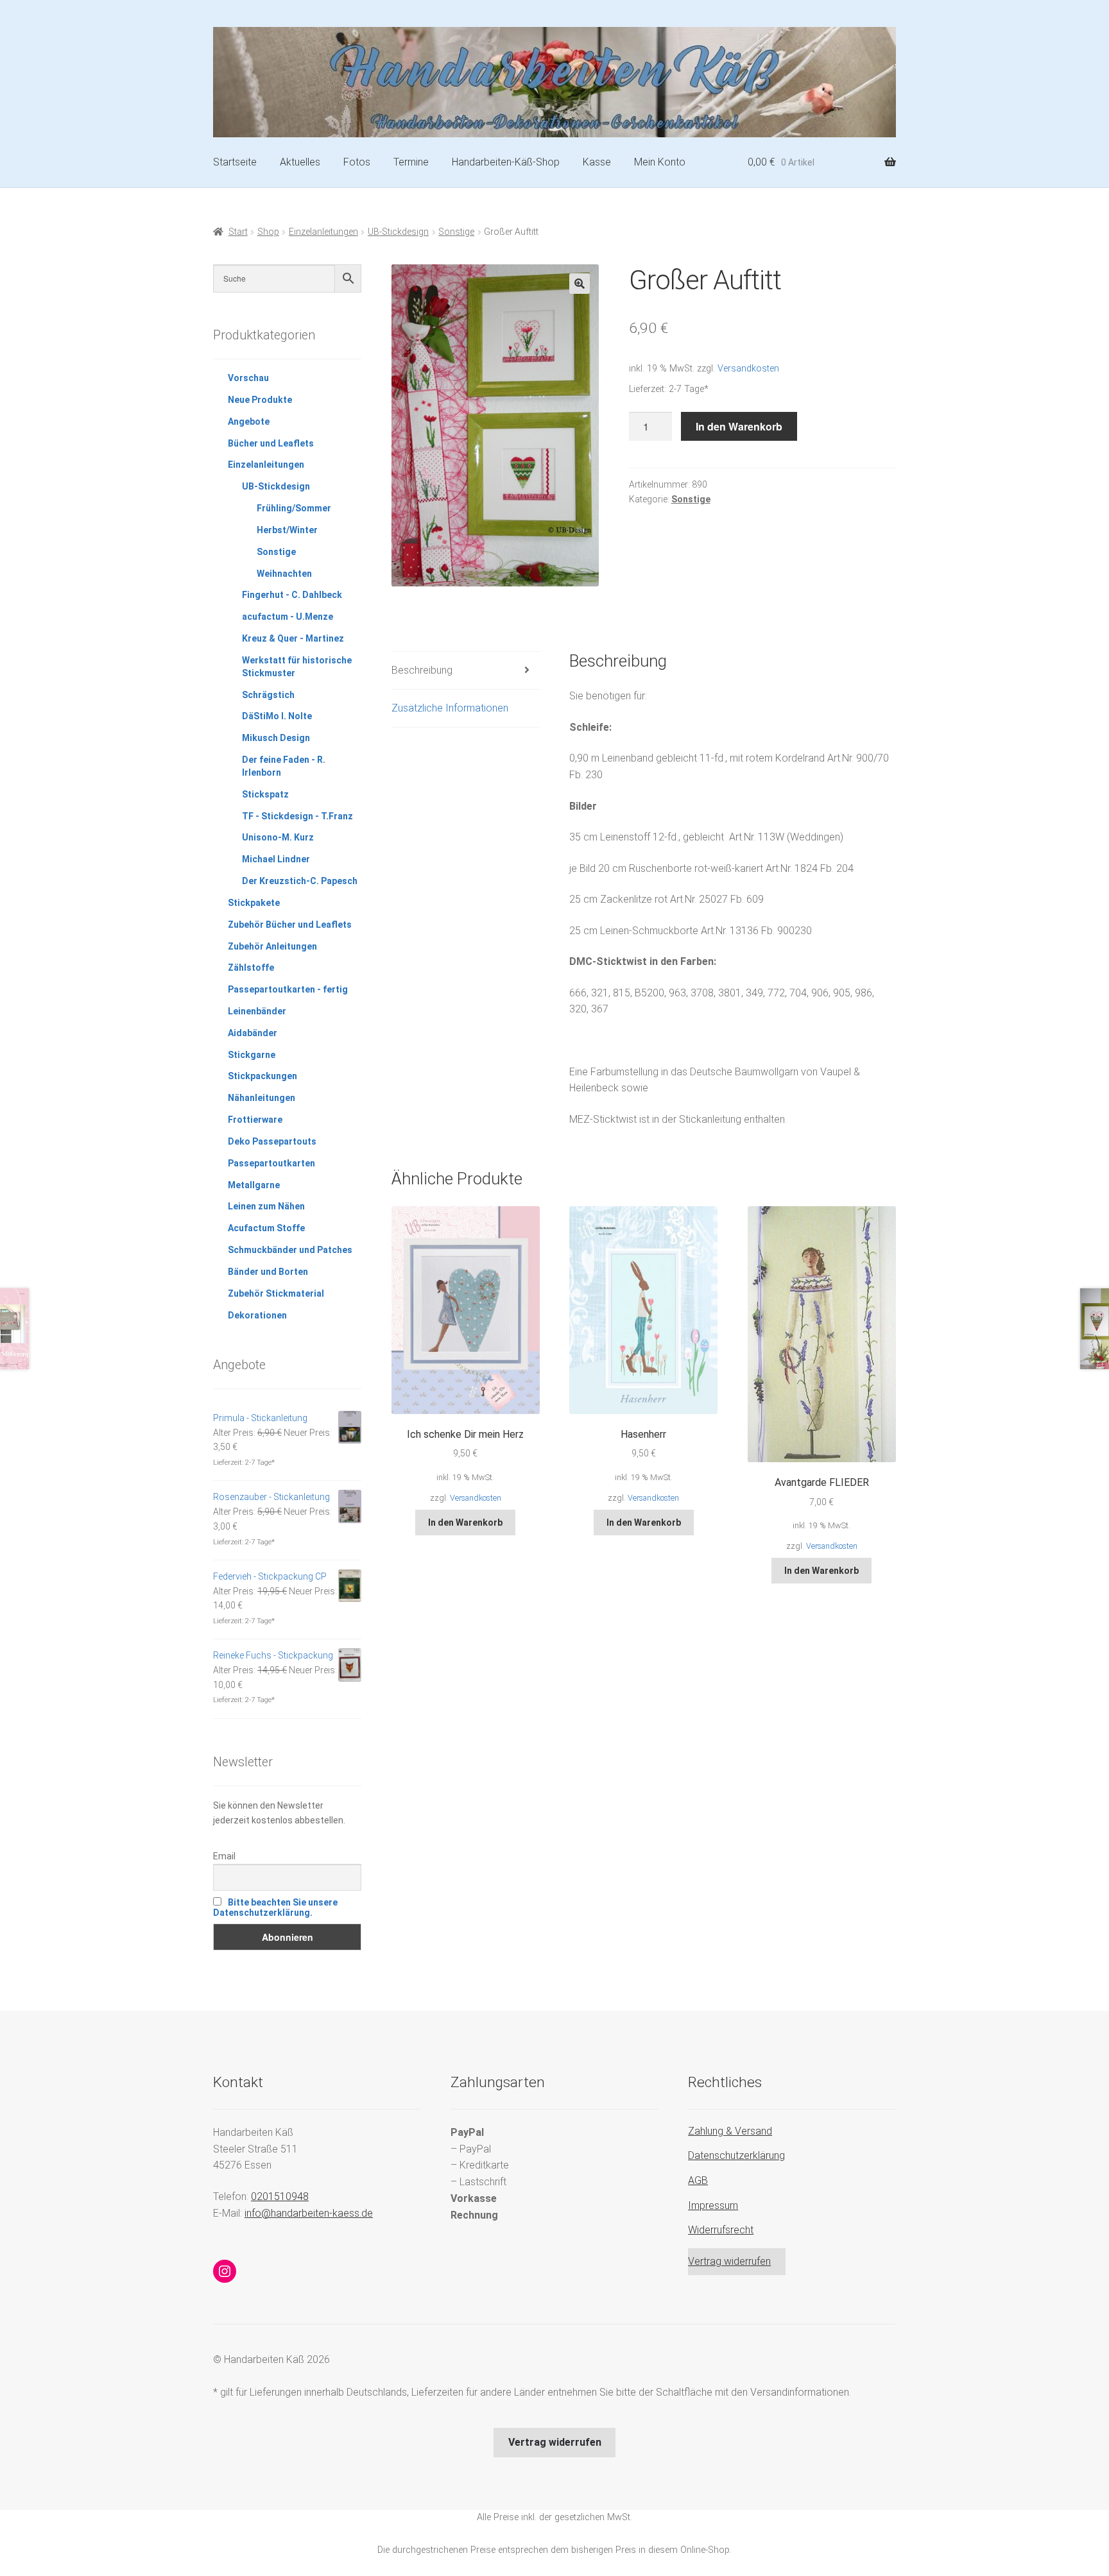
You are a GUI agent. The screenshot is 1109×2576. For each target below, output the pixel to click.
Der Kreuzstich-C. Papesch (300, 881)
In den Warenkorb (739, 426)
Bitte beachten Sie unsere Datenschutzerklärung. (275, 1907)
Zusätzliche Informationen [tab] (450, 708)
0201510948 (280, 2196)
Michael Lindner (276, 859)
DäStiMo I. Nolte (277, 716)
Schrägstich (268, 695)
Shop (268, 232)
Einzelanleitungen (323, 232)
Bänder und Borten (268, 1272)
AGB (698, 2180)
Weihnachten (284, 574)
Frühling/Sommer (294, 508)
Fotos (357, 162)
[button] (580, 284)
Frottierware (255, 1120)
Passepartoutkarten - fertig (288, 989)
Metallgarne (254, 1185)
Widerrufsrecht (721, 2230)
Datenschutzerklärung (736, 2155)
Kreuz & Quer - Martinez (293, 638)
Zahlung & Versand (730, 2131)
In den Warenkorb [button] (465, 1523)
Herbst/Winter (287, 530)
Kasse (597, 162)
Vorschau (248, 378)
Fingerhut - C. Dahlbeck (292, 595)
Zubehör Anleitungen (272, 946)
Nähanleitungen (262, 1098)
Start (238, 232)
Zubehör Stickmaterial (276, 1293)
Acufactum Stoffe (266, 1228)
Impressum (713, 2205)
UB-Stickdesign (398, 232)
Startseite (235, 162)
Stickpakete (254, 903)
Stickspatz (265, 794)
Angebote (249, 422)
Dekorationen (257, 1315)
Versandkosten (748, 369)
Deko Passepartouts (272, 1141)
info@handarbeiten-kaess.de (309, 2213)
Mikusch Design (276, 738)
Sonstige (456, 232)
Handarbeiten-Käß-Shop (506, 162)
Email (224, 1856)
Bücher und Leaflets (271, 443)
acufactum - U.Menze (288, 617)
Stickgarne (252, 1055)
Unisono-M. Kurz (278, 837)
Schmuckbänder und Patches (290, 1250)
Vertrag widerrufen (729, 2261)
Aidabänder (253, 1033)
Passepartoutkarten (271, 1163)
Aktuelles (300, 162)
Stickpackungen (262, 1076)
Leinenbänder (257, 1011)
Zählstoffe (251, 968)
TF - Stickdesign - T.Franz (297, 816)
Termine (411, 162)
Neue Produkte (260, 400)
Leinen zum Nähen (266, 1206)
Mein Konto (660, 162)
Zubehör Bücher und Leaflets (290, 925)
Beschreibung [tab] (422, 670)
